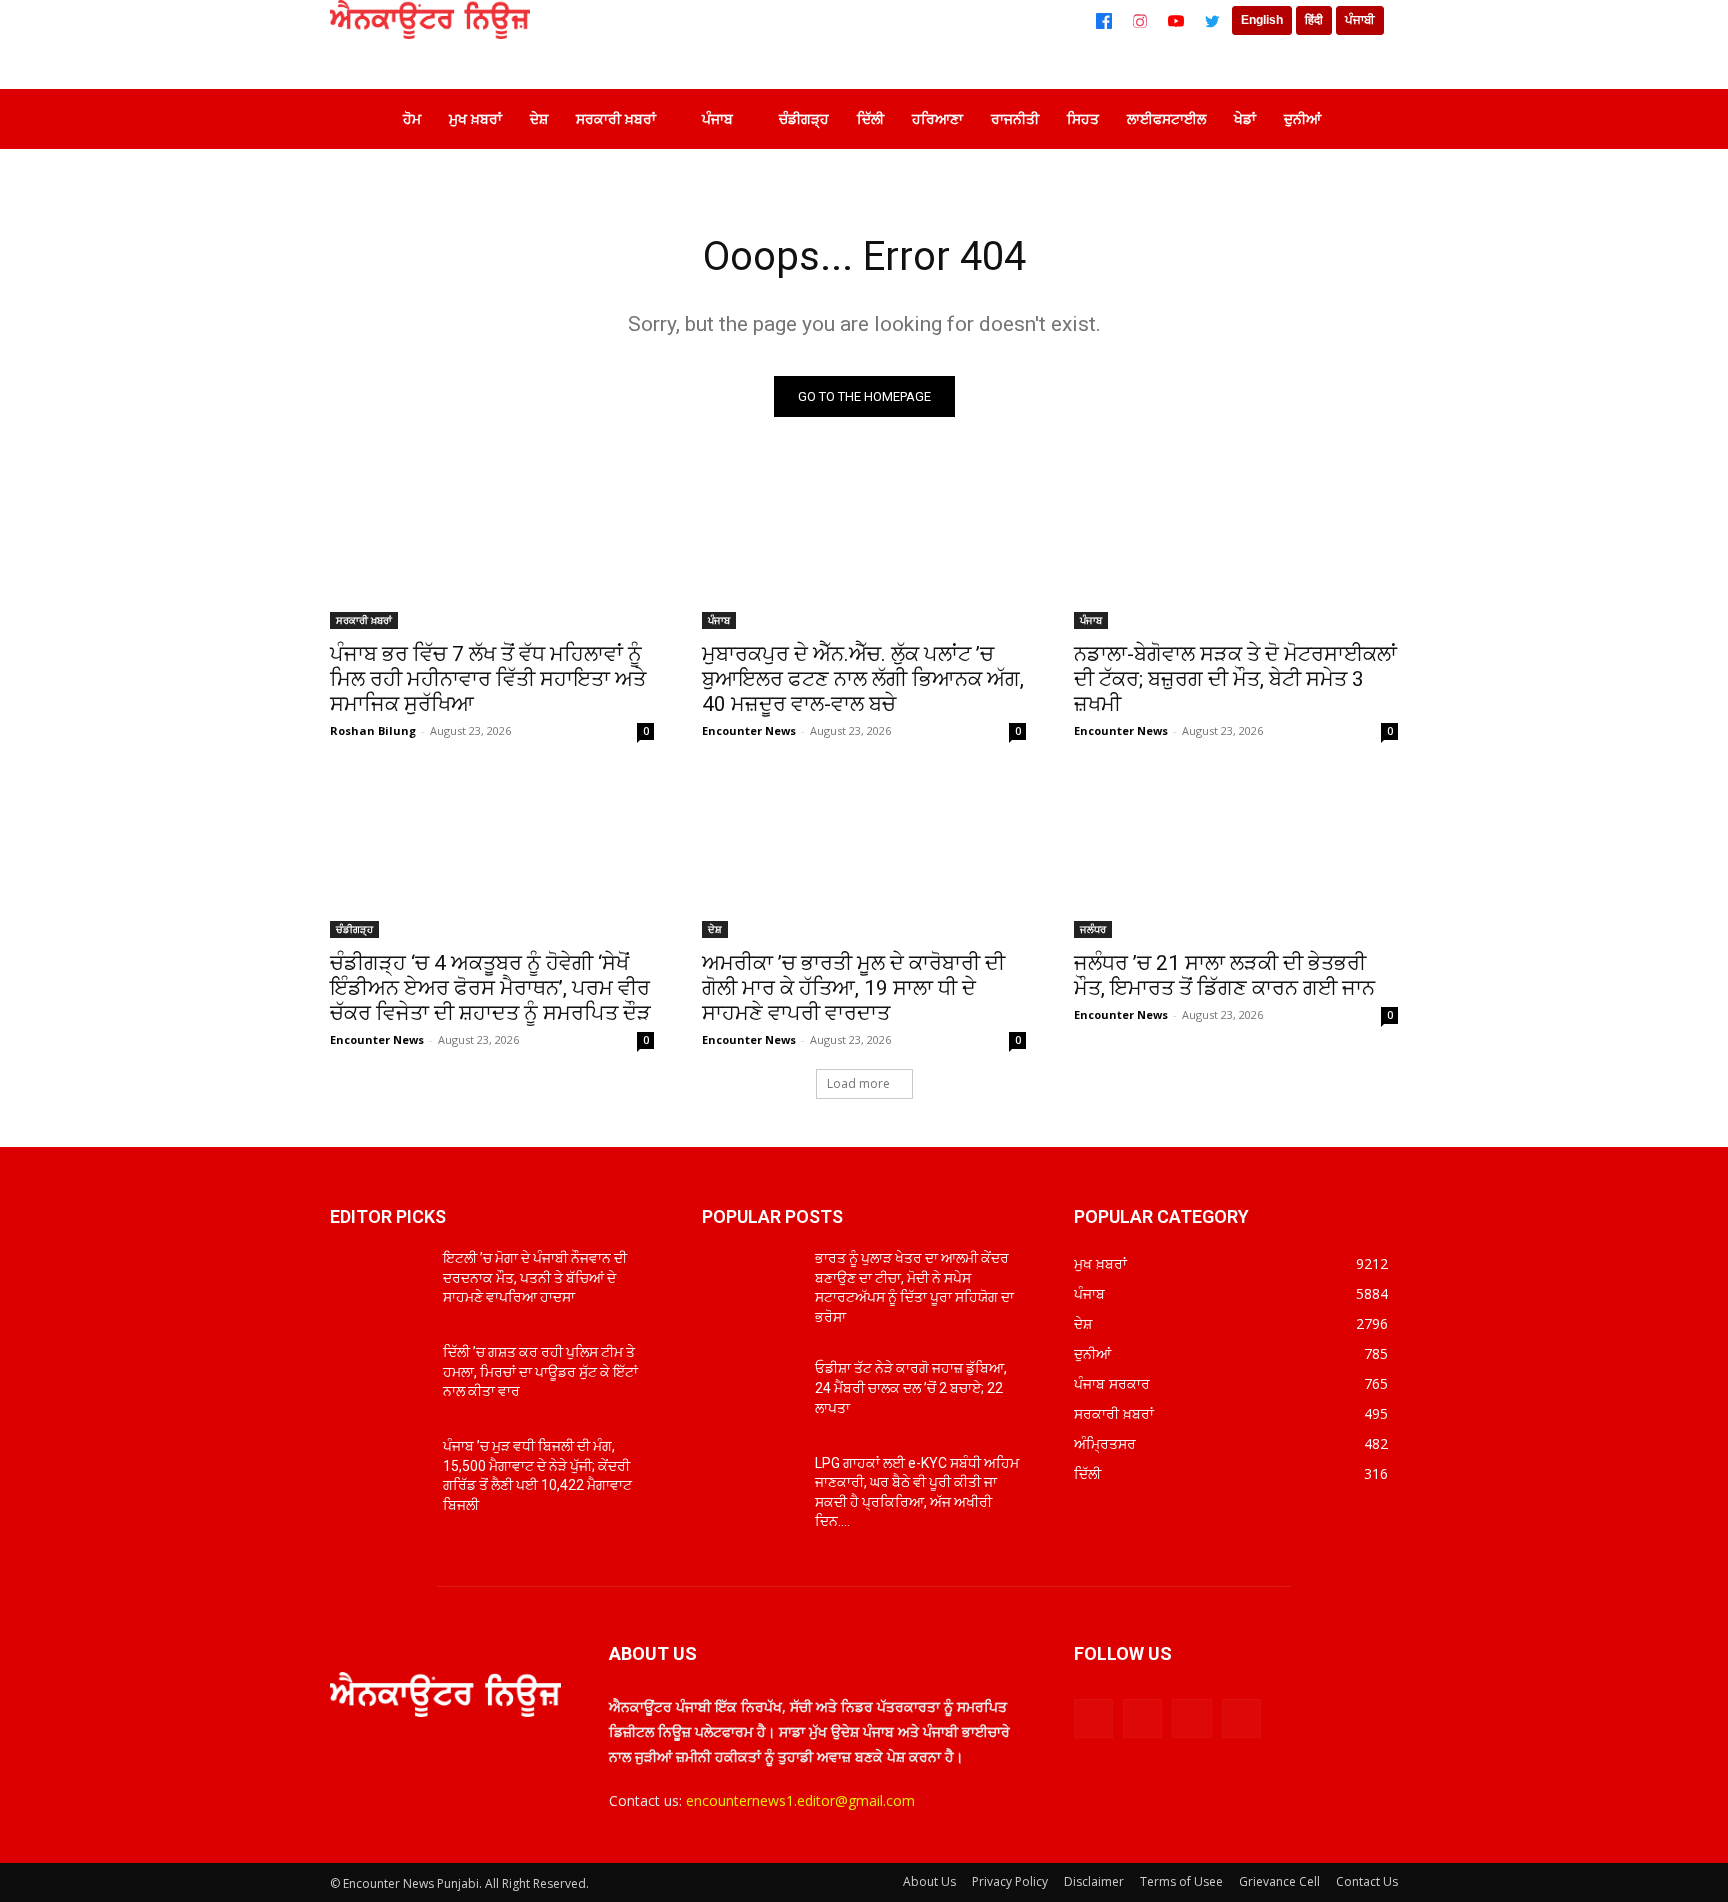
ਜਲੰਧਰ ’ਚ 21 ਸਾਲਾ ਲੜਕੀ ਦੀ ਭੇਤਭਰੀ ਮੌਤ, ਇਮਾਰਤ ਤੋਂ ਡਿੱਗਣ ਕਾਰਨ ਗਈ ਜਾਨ (1224, 975)
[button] (1368, 119)
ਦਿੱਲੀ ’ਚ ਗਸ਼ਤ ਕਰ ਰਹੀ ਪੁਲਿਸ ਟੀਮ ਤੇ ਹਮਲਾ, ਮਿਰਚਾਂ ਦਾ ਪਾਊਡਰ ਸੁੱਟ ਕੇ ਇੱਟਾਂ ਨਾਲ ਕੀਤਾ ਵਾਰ (540, 1371)
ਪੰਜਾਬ (719, 620)
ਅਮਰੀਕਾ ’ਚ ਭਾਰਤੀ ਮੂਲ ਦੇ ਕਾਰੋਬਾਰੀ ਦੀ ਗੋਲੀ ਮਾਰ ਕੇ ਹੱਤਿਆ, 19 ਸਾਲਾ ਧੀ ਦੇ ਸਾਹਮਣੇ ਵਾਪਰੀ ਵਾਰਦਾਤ (853, 988)
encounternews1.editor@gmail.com (800, 1800)
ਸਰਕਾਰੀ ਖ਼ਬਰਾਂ (364, 620)
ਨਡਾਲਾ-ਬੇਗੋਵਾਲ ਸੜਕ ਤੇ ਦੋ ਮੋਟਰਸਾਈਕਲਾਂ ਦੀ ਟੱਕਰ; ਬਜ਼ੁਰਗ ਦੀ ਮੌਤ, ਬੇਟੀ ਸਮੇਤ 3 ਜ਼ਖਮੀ (1235, 679)
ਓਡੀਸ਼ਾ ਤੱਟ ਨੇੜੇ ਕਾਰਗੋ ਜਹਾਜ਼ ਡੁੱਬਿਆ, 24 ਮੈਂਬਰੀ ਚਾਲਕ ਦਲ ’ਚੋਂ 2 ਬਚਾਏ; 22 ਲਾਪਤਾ (911, 1387)
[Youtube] (1241, 1718)
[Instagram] (1140, 21)
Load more (858, 1083)
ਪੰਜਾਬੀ (1360, 20)
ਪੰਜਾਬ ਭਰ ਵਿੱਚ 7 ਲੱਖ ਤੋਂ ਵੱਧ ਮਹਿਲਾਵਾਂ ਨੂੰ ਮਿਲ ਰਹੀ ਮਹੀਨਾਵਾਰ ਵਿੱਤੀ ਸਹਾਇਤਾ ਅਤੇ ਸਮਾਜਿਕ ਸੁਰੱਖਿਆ (488, 679)
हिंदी (1314, 20)
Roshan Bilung (373, 730)
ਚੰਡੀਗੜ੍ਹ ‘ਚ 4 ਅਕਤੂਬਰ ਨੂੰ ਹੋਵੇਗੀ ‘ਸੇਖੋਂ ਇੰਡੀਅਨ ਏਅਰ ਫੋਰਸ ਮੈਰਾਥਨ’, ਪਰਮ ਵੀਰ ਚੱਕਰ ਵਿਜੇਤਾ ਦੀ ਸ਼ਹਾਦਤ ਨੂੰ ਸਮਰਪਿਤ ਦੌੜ (490, 988)
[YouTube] (1176, 21)
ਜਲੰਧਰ (1093, 929)
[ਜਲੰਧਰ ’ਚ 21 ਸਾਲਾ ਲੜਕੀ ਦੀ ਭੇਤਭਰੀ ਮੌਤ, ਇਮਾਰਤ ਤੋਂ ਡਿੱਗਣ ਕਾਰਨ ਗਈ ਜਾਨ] (1236, 857)
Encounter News (749, 730)
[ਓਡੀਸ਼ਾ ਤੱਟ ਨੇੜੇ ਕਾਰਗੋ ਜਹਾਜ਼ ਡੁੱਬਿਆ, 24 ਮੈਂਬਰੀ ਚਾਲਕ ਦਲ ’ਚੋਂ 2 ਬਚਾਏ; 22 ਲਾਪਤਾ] (750, 1393)
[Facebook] (1104, 21)
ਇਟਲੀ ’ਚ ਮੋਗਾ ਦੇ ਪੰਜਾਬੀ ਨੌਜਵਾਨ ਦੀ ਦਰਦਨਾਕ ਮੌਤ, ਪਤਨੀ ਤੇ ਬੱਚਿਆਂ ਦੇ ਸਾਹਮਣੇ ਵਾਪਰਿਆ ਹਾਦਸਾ (535, 1277)
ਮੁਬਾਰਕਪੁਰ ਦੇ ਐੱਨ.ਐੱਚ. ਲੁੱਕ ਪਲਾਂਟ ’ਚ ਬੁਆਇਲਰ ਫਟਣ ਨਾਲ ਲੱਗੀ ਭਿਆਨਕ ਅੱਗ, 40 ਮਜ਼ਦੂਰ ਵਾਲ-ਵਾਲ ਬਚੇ (863, 679)
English (1262, 20)
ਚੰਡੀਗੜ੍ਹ (354, 929)
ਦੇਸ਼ (715, 929)
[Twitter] (1212, 21)
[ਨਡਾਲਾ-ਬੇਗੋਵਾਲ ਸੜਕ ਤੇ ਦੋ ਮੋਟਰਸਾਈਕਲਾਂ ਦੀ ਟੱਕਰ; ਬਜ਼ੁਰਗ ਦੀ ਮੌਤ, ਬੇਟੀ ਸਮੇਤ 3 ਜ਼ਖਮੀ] (1236, 548)
